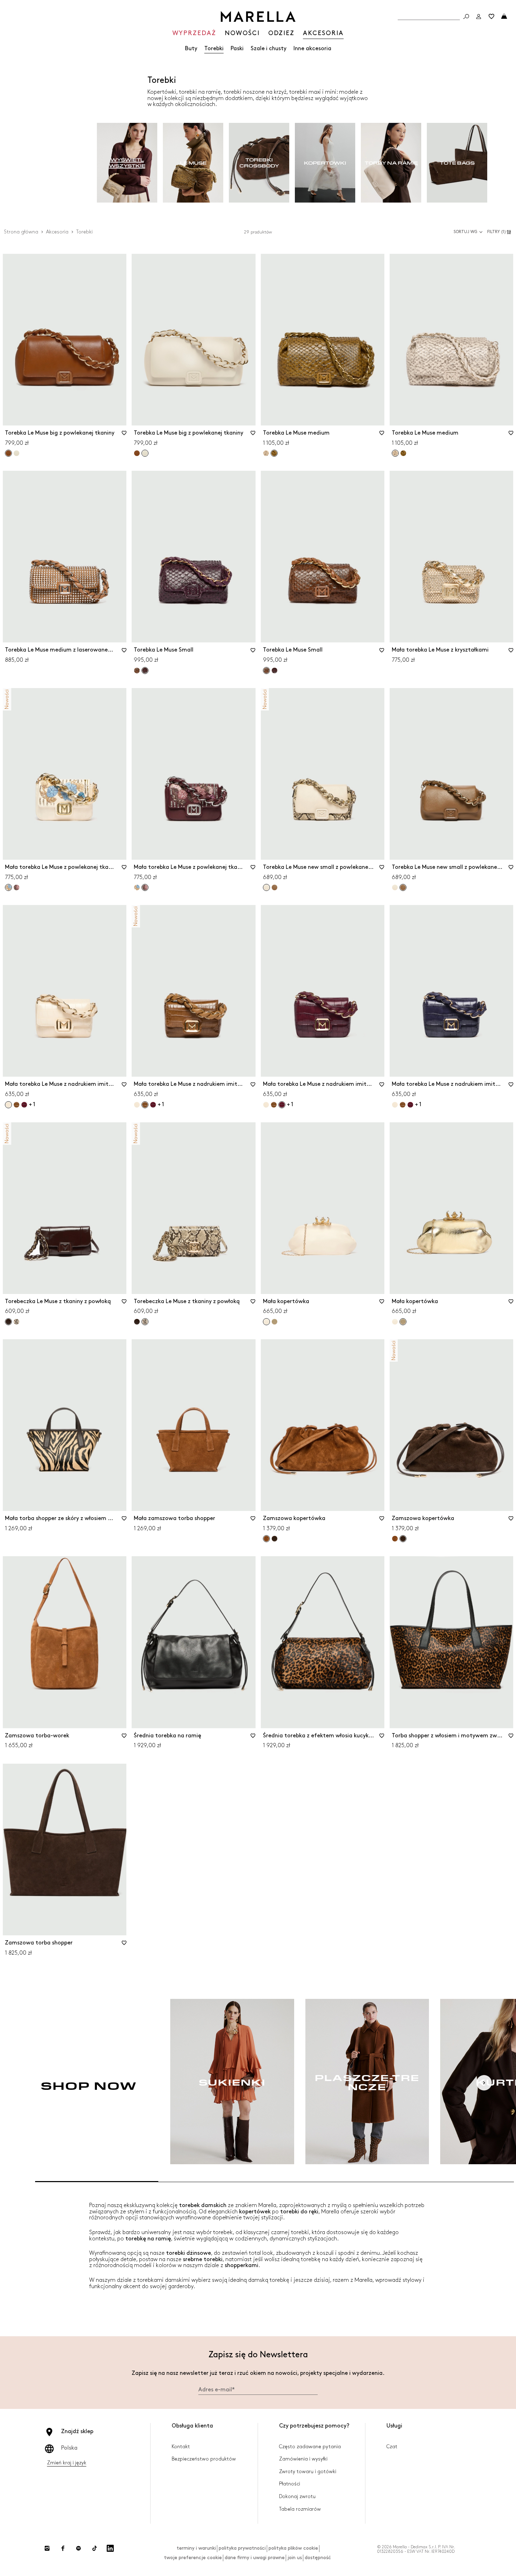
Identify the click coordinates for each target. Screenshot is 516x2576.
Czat (392, 2447)
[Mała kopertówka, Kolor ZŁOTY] (274, 1322)
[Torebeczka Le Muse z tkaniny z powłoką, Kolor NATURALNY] (16, 1322)
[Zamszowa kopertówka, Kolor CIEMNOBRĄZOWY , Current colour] (403, 1539)
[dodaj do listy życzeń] (124, 435)
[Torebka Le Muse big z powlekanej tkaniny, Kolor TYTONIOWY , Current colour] (8, 453)
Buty (191, 49)
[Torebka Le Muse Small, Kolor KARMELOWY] (137, 671)
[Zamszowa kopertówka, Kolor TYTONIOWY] (395, 1539)
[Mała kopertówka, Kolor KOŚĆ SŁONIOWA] (395, 1322)
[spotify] (79, 2548)
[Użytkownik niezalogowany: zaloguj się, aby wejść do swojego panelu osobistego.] (479, 16)
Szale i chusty (269, 49)
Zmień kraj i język (67, 2463)
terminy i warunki (196, 2548)
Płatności (290, 2484)
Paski (237, 49)
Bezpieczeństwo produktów (204, 2459)
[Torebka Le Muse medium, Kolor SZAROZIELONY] (403, 453)
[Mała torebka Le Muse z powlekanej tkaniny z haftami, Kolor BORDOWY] (16, 887)
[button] (500, 232)
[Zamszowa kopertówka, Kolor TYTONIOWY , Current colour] (266, 1539)
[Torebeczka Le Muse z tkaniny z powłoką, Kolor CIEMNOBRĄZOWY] (137, 1322)
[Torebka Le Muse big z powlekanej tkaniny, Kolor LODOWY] (16, 453)
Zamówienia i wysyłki (303, 2459)
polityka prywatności (242, 2548)
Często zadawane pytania (310, 2447)
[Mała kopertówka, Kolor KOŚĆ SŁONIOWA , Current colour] (266, 1322)
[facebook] (63, 2548)
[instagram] (47, 2548)
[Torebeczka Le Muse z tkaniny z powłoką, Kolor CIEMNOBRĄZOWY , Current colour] (8, 1322)
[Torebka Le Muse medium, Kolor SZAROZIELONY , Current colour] (274, 453)
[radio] (127, 163)
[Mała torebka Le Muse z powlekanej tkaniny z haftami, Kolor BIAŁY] (137, 887)
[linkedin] (110, 2548)
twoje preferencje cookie (193, 2558)
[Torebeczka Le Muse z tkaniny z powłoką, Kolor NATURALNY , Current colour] (145, 1322)
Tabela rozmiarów (300, 2509)
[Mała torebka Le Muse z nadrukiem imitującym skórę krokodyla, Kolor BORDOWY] (24, 1105)
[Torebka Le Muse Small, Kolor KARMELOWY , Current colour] (266, 671)
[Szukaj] (466, 16)
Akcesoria (57, 232)
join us (295, 2558)
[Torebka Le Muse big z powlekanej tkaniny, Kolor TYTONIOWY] (137, 453)
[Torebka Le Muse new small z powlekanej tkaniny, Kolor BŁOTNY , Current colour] (403, 887)
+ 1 (32, 1105)
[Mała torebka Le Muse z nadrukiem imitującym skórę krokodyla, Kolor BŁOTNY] (16, 1105)
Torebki (214, 49)
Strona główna (21, 232)
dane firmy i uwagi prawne (255, 2558)
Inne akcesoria (312, 49)
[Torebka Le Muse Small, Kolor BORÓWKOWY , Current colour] (145, 671)
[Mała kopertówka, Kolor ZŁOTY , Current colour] (403, 1322)
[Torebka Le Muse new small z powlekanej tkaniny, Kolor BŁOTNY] (274, 887)
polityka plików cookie (293, 2548)
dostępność (318, 2558)
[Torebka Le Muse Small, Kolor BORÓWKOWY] (274, 671)
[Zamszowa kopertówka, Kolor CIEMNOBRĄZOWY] (274, 1539)
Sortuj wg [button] (465, 232)
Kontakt (181, 2447)
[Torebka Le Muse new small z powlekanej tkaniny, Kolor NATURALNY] (395, 887)
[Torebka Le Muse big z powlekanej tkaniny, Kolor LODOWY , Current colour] (145, 453)
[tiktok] (94, 2548)
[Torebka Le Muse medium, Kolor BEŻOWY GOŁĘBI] (266, 453)
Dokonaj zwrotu (297, 2496)
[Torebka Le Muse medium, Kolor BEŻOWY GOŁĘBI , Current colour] (395, 453)
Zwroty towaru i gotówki (308, 2472)
